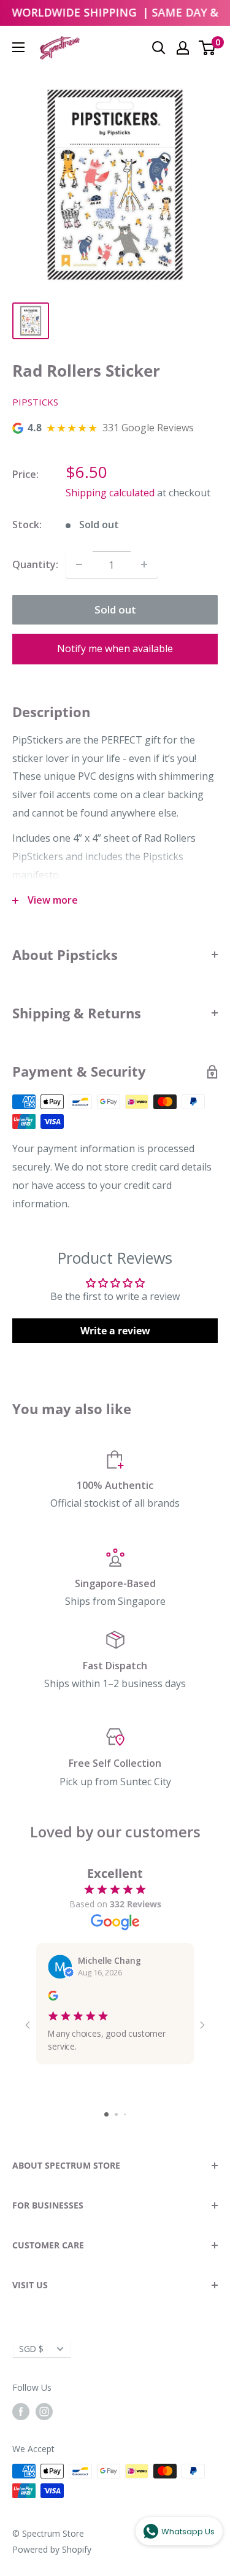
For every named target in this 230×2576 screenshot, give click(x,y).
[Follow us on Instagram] (44, 2411)
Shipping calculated (110, 493)
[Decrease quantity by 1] (79, 564)
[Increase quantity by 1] (144, 564)
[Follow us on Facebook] (21, 2411)
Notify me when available (115, 648)
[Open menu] (18, 47)
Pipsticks (35, 402)
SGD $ (31, 2349)
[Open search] (159, 48)
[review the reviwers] (53, 1997)
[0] (208, 48)
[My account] (183, 48)
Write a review (115, 1331)
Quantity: (35, 564)
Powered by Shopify (52, 2549)
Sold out (115, 609)
